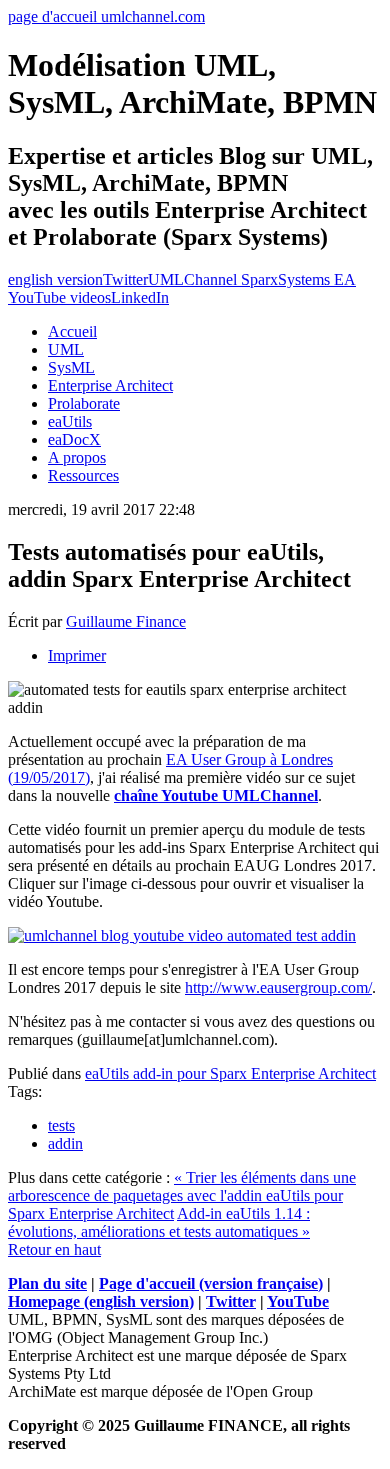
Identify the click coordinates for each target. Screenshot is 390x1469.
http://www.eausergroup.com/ (278, 987)
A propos (77, 457)
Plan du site (47, 1283)
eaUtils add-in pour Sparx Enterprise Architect (230, 1073)
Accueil (72, 331)
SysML (71, 367)
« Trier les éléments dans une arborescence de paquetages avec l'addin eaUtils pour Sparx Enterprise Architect (182, 1195)
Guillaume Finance (126, 621)
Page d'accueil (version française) (211, 1283)
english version (55, 279)
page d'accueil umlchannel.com (106, 16)
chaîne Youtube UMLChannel (216, 795)
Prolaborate (84, 403)
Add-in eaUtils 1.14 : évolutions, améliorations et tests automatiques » (159, 1222)
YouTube (298, 1301)
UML (66, 349)
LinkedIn (140, 297)
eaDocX (74, 439)
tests (61, 1125)
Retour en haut (54, 1249)
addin (65, 1143)
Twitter (125, 279)
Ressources (83, 475)
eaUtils (70, 421)
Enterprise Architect (110, 385)
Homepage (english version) (101, 1301)
